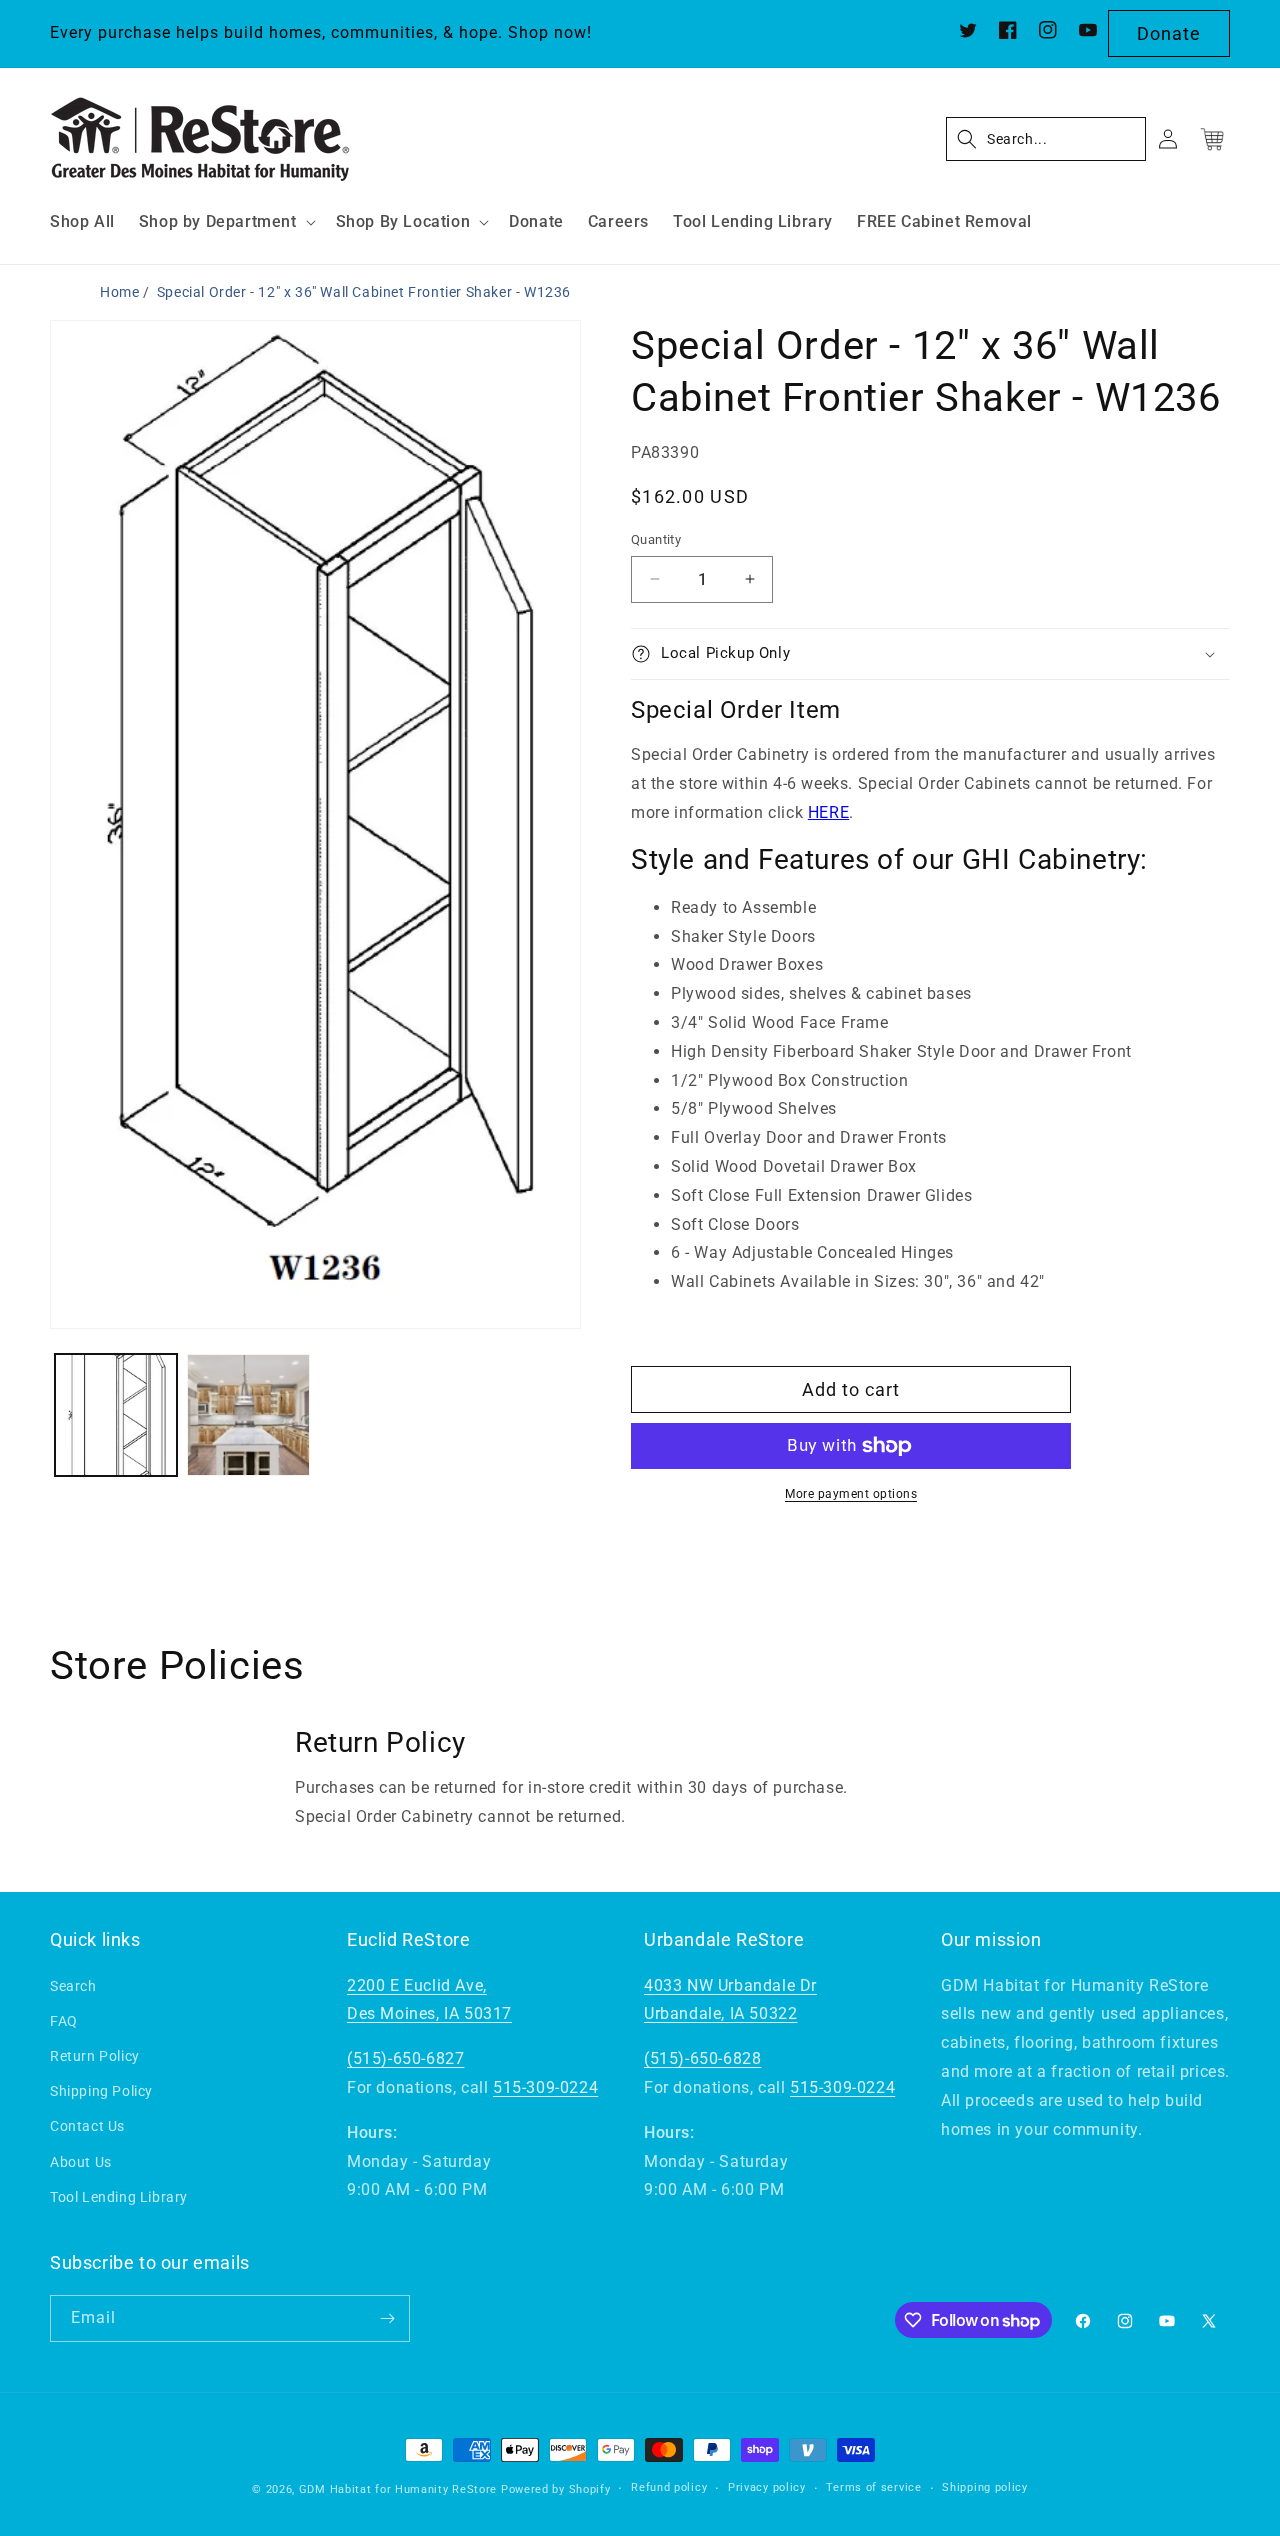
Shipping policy (985, 2487)
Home (119, 292)
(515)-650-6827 (405, 2058)
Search (73, 1986)
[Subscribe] (387, 2318)
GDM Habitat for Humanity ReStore (398, 2489)
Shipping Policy (101, 2091)
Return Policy (95, 2056)
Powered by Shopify (556, 2489)
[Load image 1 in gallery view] (116, 1415)
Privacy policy (767, 2487)
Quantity (656, 539)
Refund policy (669, 2487)
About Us (81, 2162)
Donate (1169, 33)
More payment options (851, 1494)
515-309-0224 (545, 2087)
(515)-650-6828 (702, 2058)
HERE (828, 812)
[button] (225, 222)
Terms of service (873, 2487)
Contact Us (87, 2126)
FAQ (64, 2021)
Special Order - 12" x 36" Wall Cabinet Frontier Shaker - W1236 (364, 292)
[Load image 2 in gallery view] (248, 1415)
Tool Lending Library (119, 2197)
